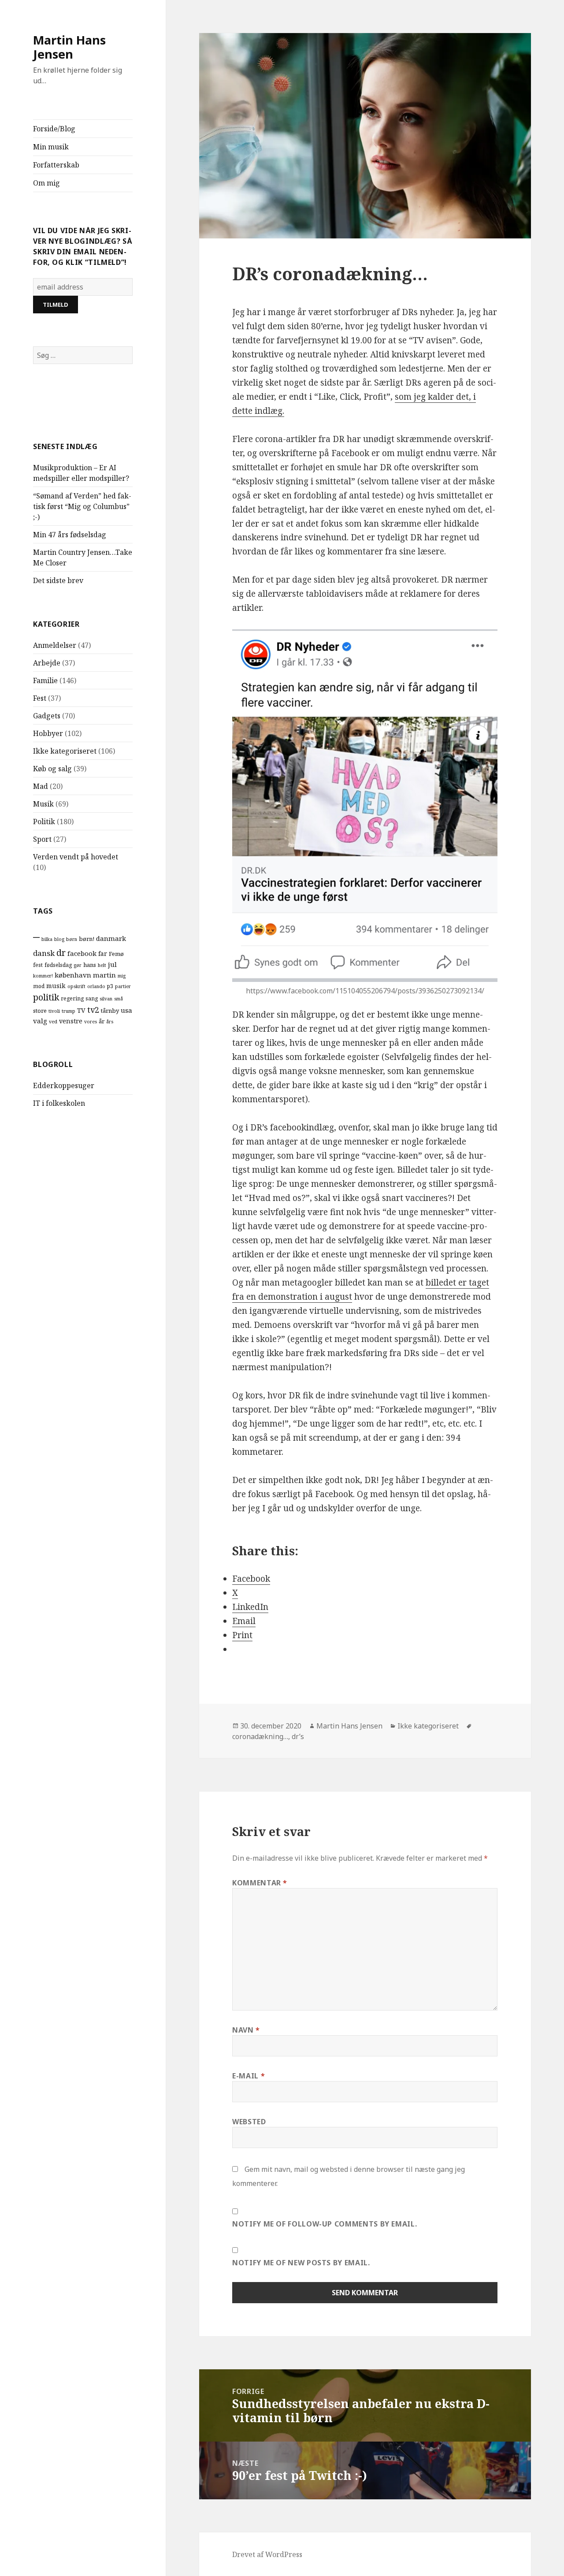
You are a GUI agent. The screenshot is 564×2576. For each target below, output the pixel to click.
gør (78, 965)
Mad (41, 786)
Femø (116, 954)
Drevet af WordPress (267, 2554)
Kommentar (260, 1883)
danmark (111, 938)
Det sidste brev (58, 580)
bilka (47, 939)
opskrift (76, 986)
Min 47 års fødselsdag (70, 535)
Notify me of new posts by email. (301, 2263)
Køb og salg (52, 769)
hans (90, 965)
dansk (44, 953)
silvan (106, 999)
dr (61, 953)
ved (53, 1022)
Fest (40, 698)
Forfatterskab (56, 165)
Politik (44, 821)
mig (122, 976)
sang (92, 998)
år (102, 1021)
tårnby (110, 1011)
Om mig (46, 183)
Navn (246, 2030)
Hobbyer (48, 733)
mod (39, 986)
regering (72, 998)
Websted (249, 2122)
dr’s (298, 1736)
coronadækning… (260, 1736)
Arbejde (47, 663)
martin (104, 975)
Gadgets (47, 716)
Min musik (51, 147)
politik (46, 997)
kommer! (43, 976)
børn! (87, 939)
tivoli (54, 1011)
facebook (82, 953)
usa (126, 1010)
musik (56, 986)
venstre (71, 1021)
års (110, 1022)
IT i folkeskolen (59, 1103)
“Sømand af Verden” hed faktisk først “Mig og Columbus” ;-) (82, 506)
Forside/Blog (54, 129)
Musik (43, 804)
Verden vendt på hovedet (76, 857)
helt (102, 965)
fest (38, 965)
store (40, 1011)
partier (123, 986)
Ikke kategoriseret (65, 751)
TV (81, 1010)
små (119, 999)
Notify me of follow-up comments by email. (325, 2224)
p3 (110, 986)
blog (59, 939)
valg (40, 1021)
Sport (42, 839)
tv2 (93, 1010)
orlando (96, 986)
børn (72, 939)
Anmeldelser (55, 645)
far (103, 953)
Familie (45, 680)
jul (112, 964)
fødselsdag (58, 965)
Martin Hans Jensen (69, 47)
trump (69, 1011)
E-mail (249, 2076)
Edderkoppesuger (64, 1085)
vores (91, 1022)
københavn (73, 975)
